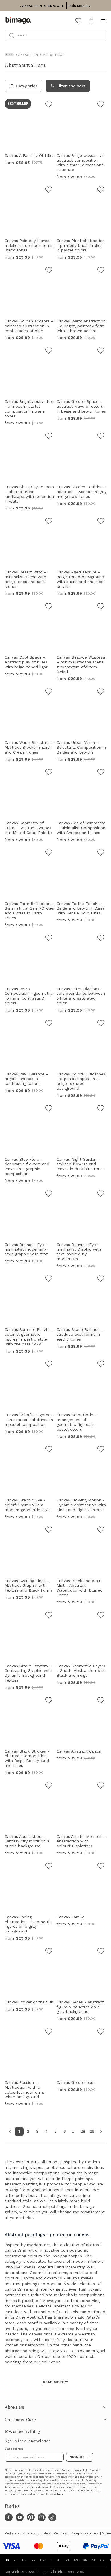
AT (94, 2560)
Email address (14, 2449)
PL (16, 2560)
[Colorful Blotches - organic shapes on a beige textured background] (101, 1024)
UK (24, 2560)
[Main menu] (103, 21)
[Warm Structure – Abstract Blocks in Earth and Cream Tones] (49, 692)
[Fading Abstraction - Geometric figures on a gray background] (49, 1867)
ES (76, 2560)
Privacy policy (39, 2533)
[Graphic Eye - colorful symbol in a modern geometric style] (49, 1450)
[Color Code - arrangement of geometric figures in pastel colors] (101, 1365)
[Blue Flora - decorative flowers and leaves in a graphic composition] (49, 1109)
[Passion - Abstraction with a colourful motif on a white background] (49, 2032)
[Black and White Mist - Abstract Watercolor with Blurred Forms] (101, 1530)
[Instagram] (42, 2517)
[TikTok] (52, 2517)
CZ (102, 2560)
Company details (85, 2533)
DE (42, 2560)
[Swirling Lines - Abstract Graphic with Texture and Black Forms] (49, 1530)
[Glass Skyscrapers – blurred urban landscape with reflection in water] (49, 437)
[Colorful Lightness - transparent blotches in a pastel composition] (49, 1365)
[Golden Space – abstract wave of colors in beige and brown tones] (101, 351)
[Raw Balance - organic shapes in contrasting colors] (49, 1024)
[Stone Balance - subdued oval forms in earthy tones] (101, 1279)
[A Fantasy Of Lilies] (49, 105)
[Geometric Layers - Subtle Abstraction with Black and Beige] (101, 1616)
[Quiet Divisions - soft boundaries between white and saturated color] (101, 939)
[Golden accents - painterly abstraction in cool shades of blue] (49, 271)
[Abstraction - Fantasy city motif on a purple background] (49, 1786)
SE (85, 2560)
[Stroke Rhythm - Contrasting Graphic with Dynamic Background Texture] (49, 1616)
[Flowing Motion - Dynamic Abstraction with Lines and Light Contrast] (101, 1450)
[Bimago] (20, 21)
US (7, 2560)
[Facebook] (9, 2517)
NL (59, 2560)
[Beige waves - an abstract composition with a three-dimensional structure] (101, 105)
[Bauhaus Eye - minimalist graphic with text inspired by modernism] (101, 1194)
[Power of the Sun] (49, 1952)
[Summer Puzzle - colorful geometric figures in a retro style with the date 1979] (49, 1279)
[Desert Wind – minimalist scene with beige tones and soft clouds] (49, 522)
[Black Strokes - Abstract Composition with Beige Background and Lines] (49, 1701)
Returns (60, 2533)
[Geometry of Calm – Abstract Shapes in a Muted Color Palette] (49, 773)
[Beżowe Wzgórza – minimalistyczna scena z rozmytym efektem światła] (101, 607)
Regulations (15, 2533)
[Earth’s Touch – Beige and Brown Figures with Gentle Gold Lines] (101, 853)
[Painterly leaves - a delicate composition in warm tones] (49, 190)
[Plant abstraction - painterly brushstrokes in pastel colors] (101, 190)
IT (51, 2560)
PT (67, 2560)
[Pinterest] (31, 2517)
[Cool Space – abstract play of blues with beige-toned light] (49, 607)
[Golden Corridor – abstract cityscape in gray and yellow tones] (101, 437)
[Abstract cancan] (101, 1701)
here (60, 2494)
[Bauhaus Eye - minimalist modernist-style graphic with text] (49, 1194)
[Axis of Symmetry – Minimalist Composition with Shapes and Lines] (101, 773)
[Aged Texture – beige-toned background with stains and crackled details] (101, 522)
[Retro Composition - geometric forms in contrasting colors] (49, 939)
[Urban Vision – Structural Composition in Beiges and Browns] (101, 692)
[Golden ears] (101, 2032)
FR (33, 2560)
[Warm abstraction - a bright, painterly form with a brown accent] (101, 271)
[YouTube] (20, 2517)
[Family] (101, 1867)
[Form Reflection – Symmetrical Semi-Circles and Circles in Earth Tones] (49, 853)
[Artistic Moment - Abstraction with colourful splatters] (101, 1786)
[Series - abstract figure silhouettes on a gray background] (101, 1952)
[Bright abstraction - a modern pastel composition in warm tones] (49, 351)
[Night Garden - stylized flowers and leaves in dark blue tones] (101, 1109)
